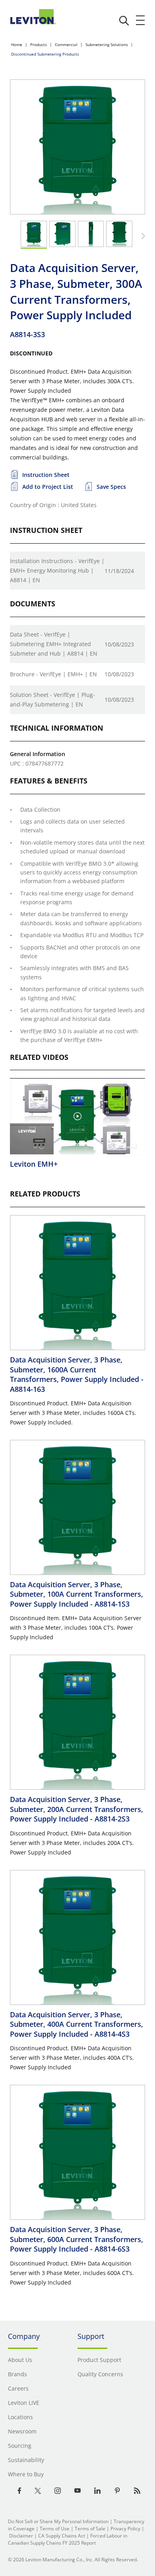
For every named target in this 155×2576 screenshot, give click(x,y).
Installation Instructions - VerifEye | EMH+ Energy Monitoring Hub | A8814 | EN (57, 570)
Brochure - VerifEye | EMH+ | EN (53, 674)
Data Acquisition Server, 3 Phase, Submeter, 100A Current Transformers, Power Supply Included (77, 1594)
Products (39, 44)
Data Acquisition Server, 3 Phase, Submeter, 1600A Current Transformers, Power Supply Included (77, 1374)
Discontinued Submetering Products (45, 54)
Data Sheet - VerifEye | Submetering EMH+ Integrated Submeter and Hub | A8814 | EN (54, 644)
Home (17, 44)
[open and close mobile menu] (141, 20)
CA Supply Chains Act (62, 2536)
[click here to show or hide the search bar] (124, 21)
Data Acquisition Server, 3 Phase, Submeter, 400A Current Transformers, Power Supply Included (77, 2024)
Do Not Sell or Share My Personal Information (58, 2521)
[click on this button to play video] (77, 1116)
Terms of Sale (90, 2529)
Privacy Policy (125, 2529)
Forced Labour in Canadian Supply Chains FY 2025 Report (68, 2539)
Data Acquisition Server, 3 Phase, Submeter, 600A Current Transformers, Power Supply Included (77, 2239)
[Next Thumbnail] (142, 236)
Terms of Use (55, 2529)
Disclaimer (21, 2536)
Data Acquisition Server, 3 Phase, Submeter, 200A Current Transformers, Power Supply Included (77, 1809)
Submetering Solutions (107, 44)
